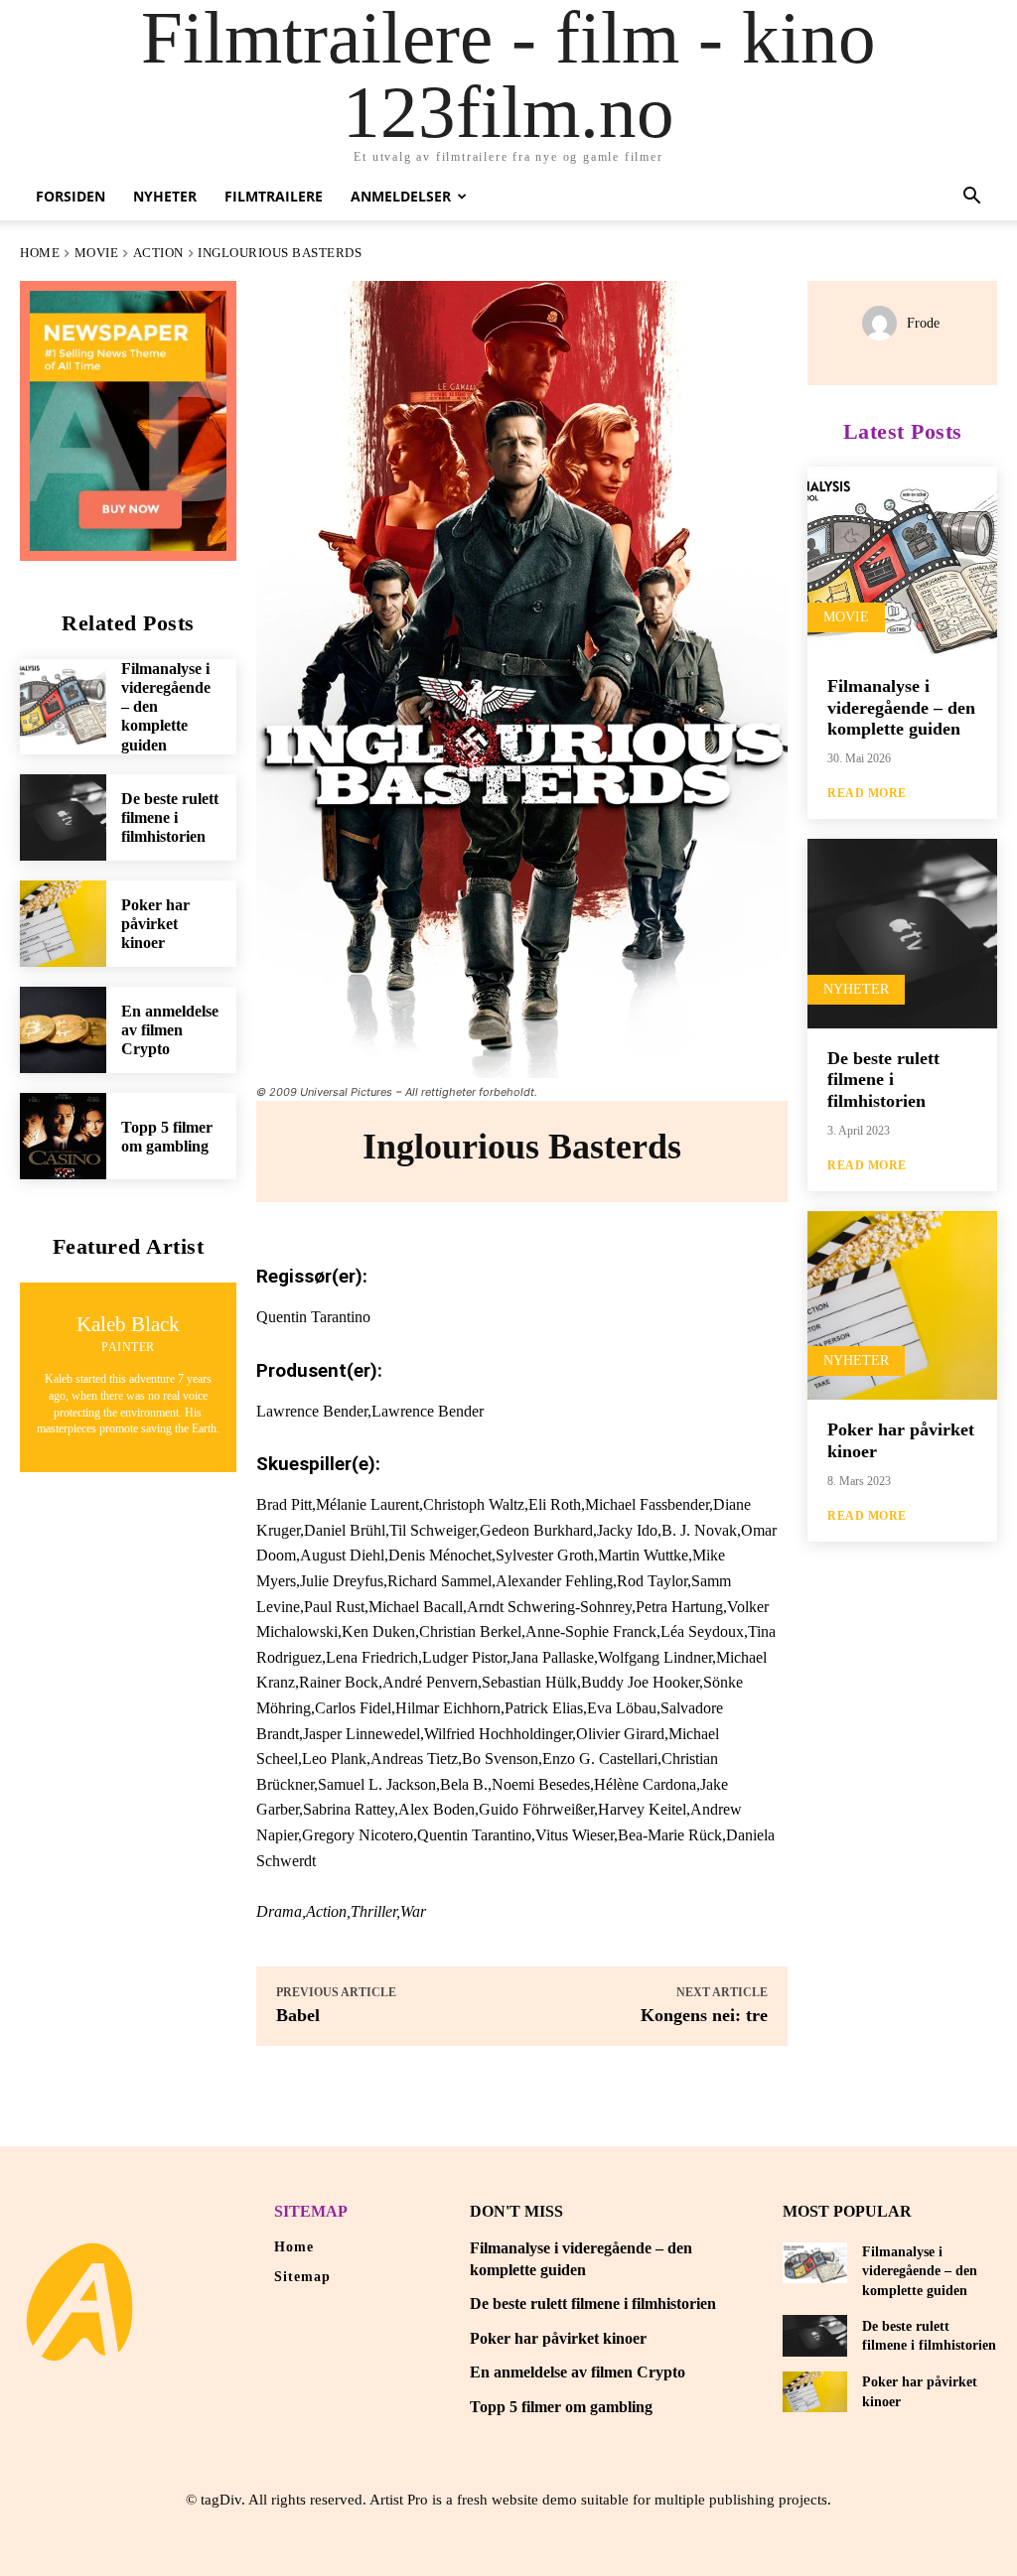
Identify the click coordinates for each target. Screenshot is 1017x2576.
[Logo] (79, 2302)
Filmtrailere (274, 196)
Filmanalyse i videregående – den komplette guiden (901, 707)
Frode (923, 323)
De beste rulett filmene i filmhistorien (170, 817)
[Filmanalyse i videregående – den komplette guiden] (63, 702)
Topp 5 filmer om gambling (561, 2407)
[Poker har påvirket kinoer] (63, 924)
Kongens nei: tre (704, 2015)
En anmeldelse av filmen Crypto (170, 1030)
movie (97, 253)
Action (158, 253)
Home (40, 253)
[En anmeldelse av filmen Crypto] (63, 1030)
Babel (298, 2015)
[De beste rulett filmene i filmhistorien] (63, 817)
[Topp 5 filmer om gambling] (63, 1136)
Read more (867, 793)
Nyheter (165, 196)
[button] (971, 198)
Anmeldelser (401, 196)
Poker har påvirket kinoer (155, 924)
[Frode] (884, 323)
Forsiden (71, 196)
